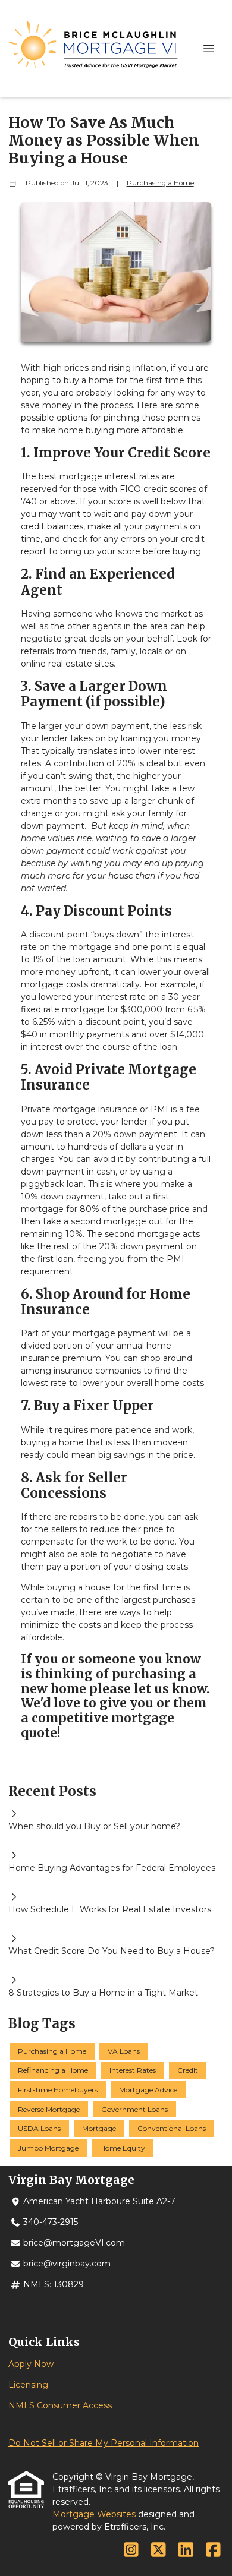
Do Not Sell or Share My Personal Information (104, 2443)
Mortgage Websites (95, 2514)
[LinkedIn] (186, 2550)
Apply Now (31, 2364)
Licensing (28, 2385)
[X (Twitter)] (159, 2550)
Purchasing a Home (160, 183)
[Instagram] (131, 2550)
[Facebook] (213, 2550)
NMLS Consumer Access (60, 2405)
